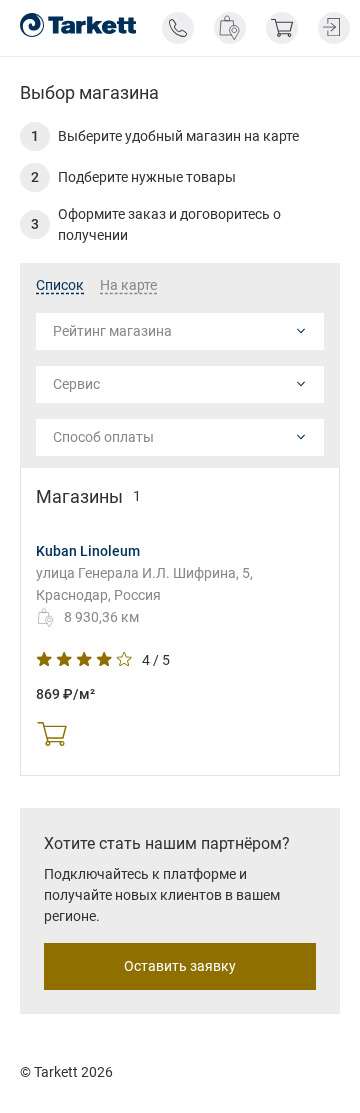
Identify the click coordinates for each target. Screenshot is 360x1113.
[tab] (60, 286)
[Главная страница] (78, 25)
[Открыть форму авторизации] (334, 28)
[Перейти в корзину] (282, 28)
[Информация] (178, 28)
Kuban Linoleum (88, 551)
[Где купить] (230, 28)
